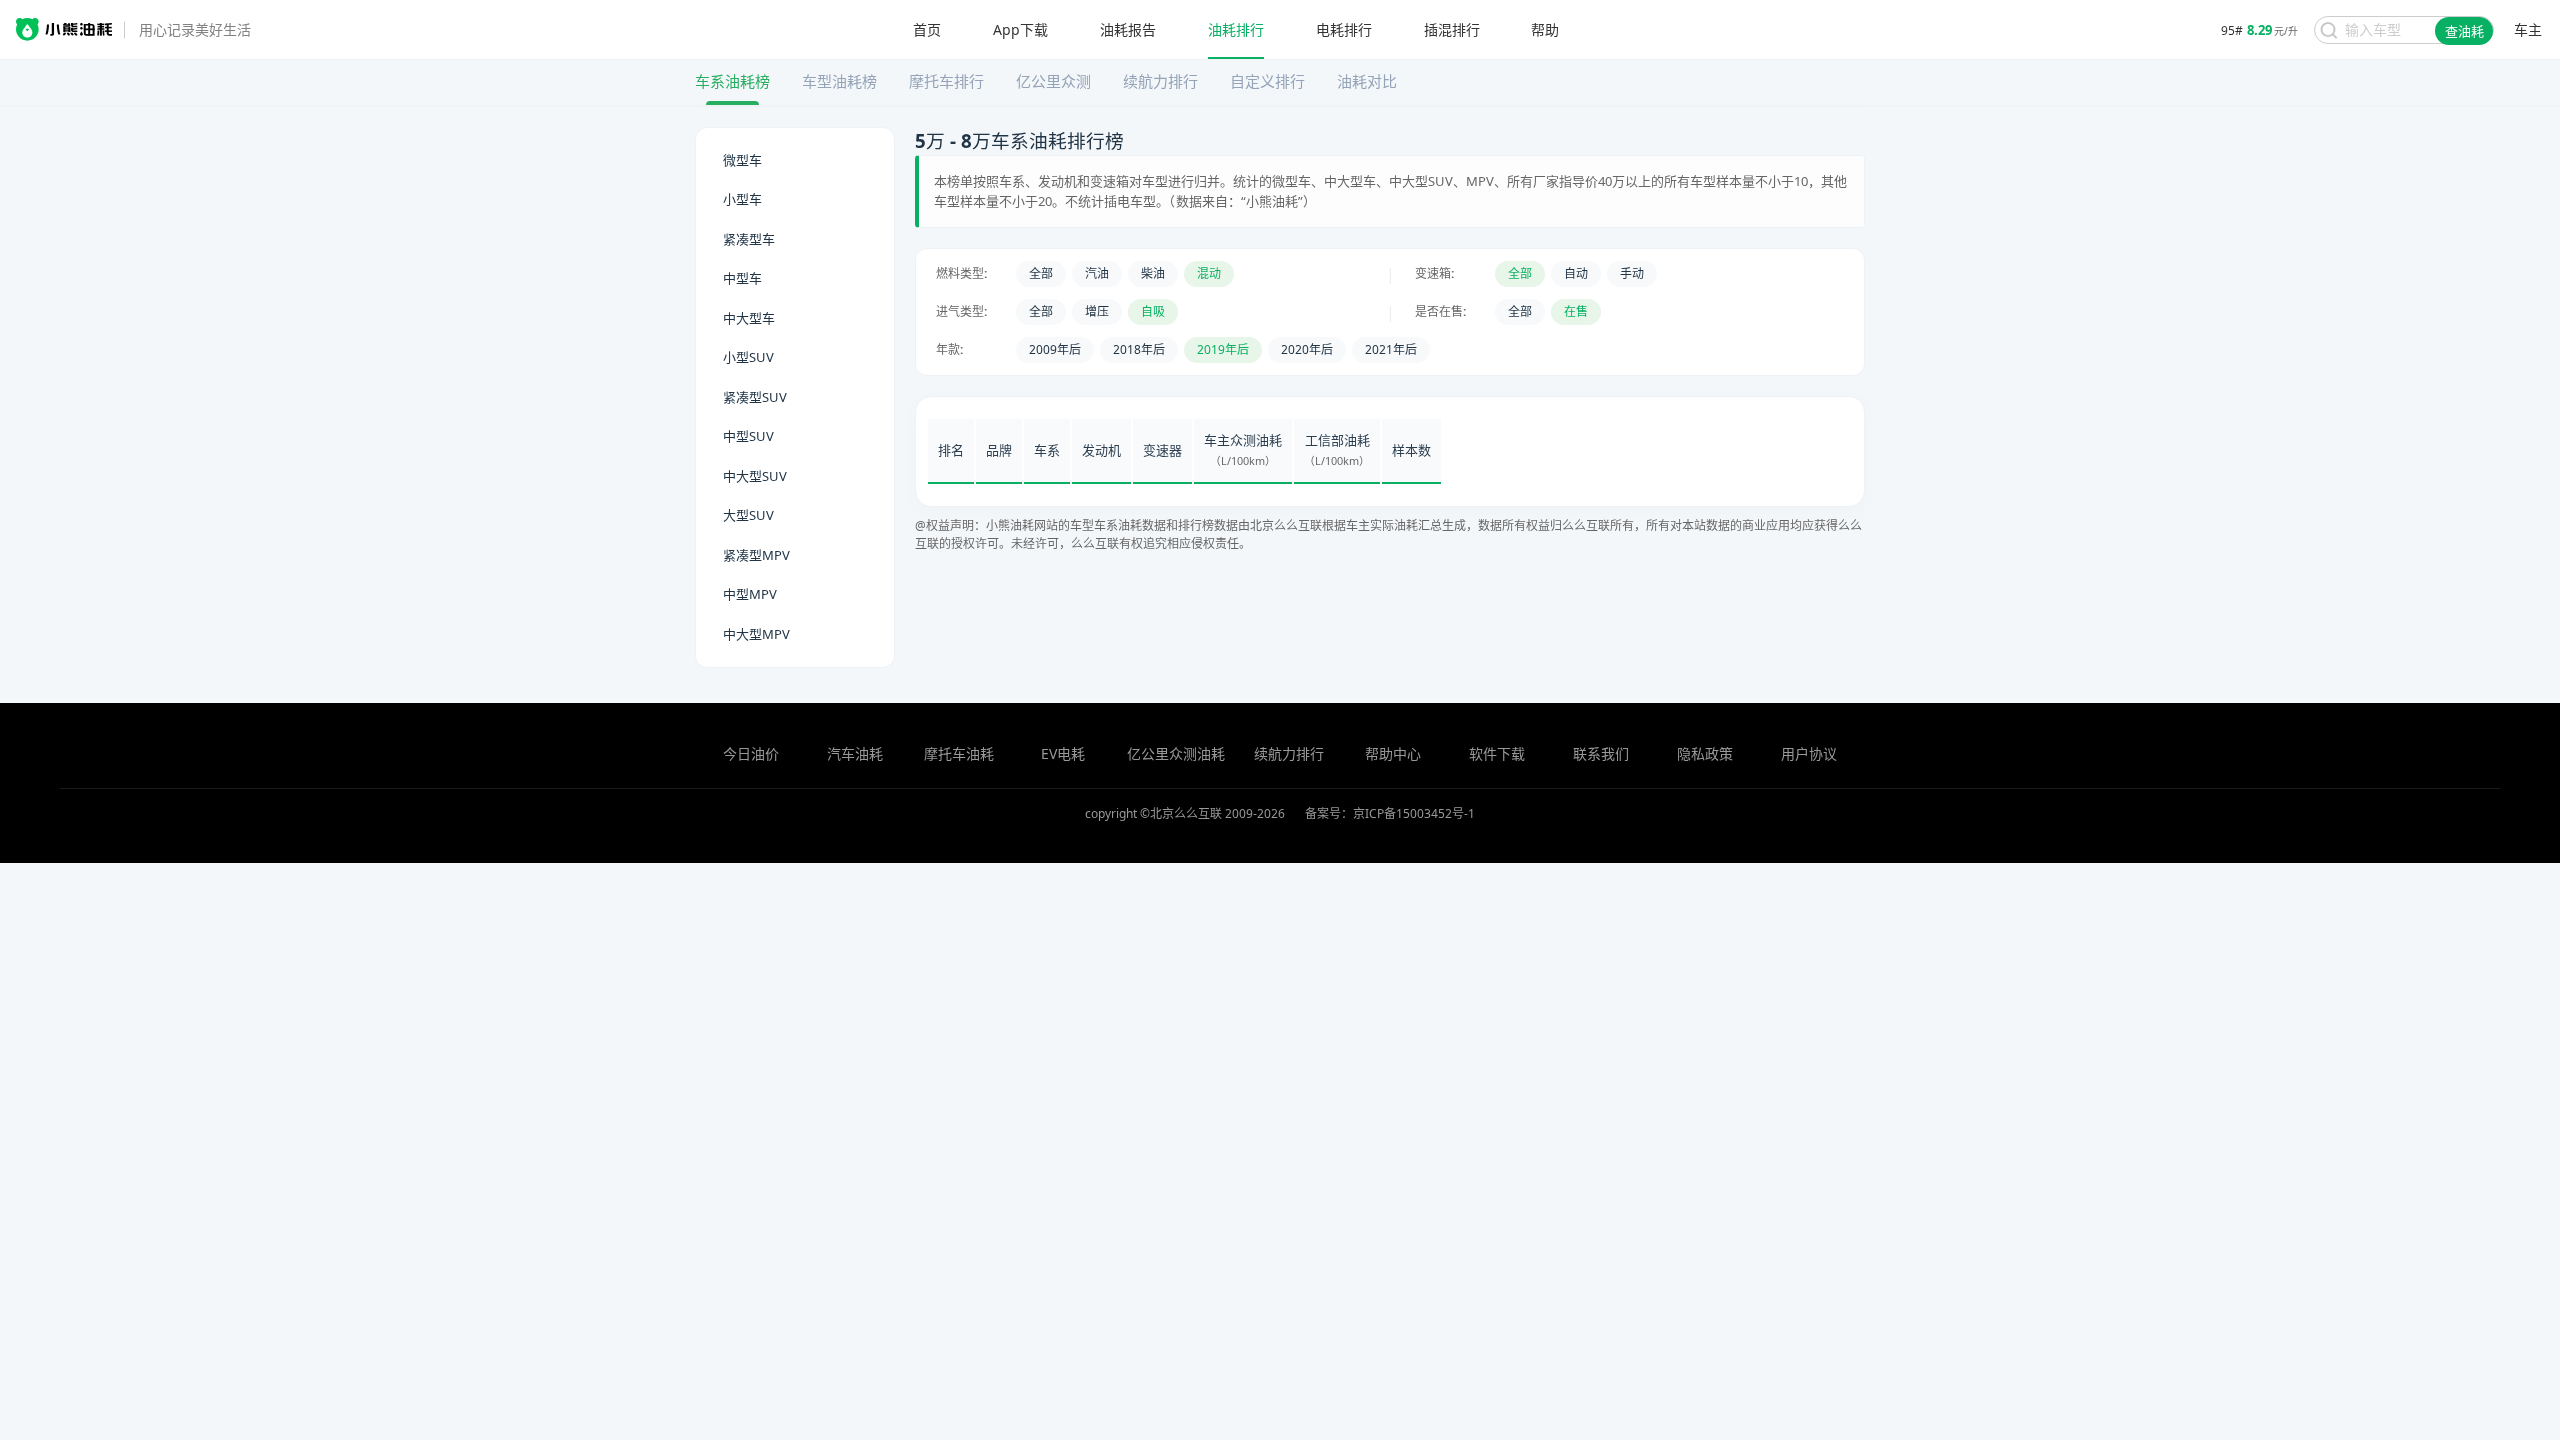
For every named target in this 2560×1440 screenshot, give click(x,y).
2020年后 (1307, 349)
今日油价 (751, 753)
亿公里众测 (1053, 81)
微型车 (742, 160)
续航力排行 (1160, 81)
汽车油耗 (855, 753)
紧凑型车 (749, 239)
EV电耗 (1063, 753)
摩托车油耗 (959, 753)
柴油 (1153, 273)
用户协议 (1809, 753)
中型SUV (748, 436)
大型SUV (748, 515)
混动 (1209, 273)
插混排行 (1452, 30)
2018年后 (1139, 349)
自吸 (1153, 311)
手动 (1632, 273)
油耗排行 (1236, 30)
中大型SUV (755, 476)
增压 (1097, 311)
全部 (1041, 273)
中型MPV (750, 594)
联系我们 (1601, 753)
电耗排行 (1344, 30)
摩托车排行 (946, 81)
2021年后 (1391, 349)
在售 (1576, 311)
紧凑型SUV (755, 397)
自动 (1576, 273)
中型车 (742, 278)
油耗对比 (1367, 81)
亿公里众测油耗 (1176, 753)
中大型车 (749, 318)
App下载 (1020, 30)
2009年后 (1055, 349)
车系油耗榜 (732, 81)
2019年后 (1223, 349)
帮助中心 (1393, 753)
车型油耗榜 (839, 81)
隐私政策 (1705, 753)
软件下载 (1497, 753)
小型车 (742, 199)
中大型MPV (756, 634)
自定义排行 (1267, 81)
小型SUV (748, 357)
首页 (927, 30)
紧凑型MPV (756, 555)
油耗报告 (1128, 30)
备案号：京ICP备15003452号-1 (1390, 813)
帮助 (1545, 30)
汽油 (1097, 273)
